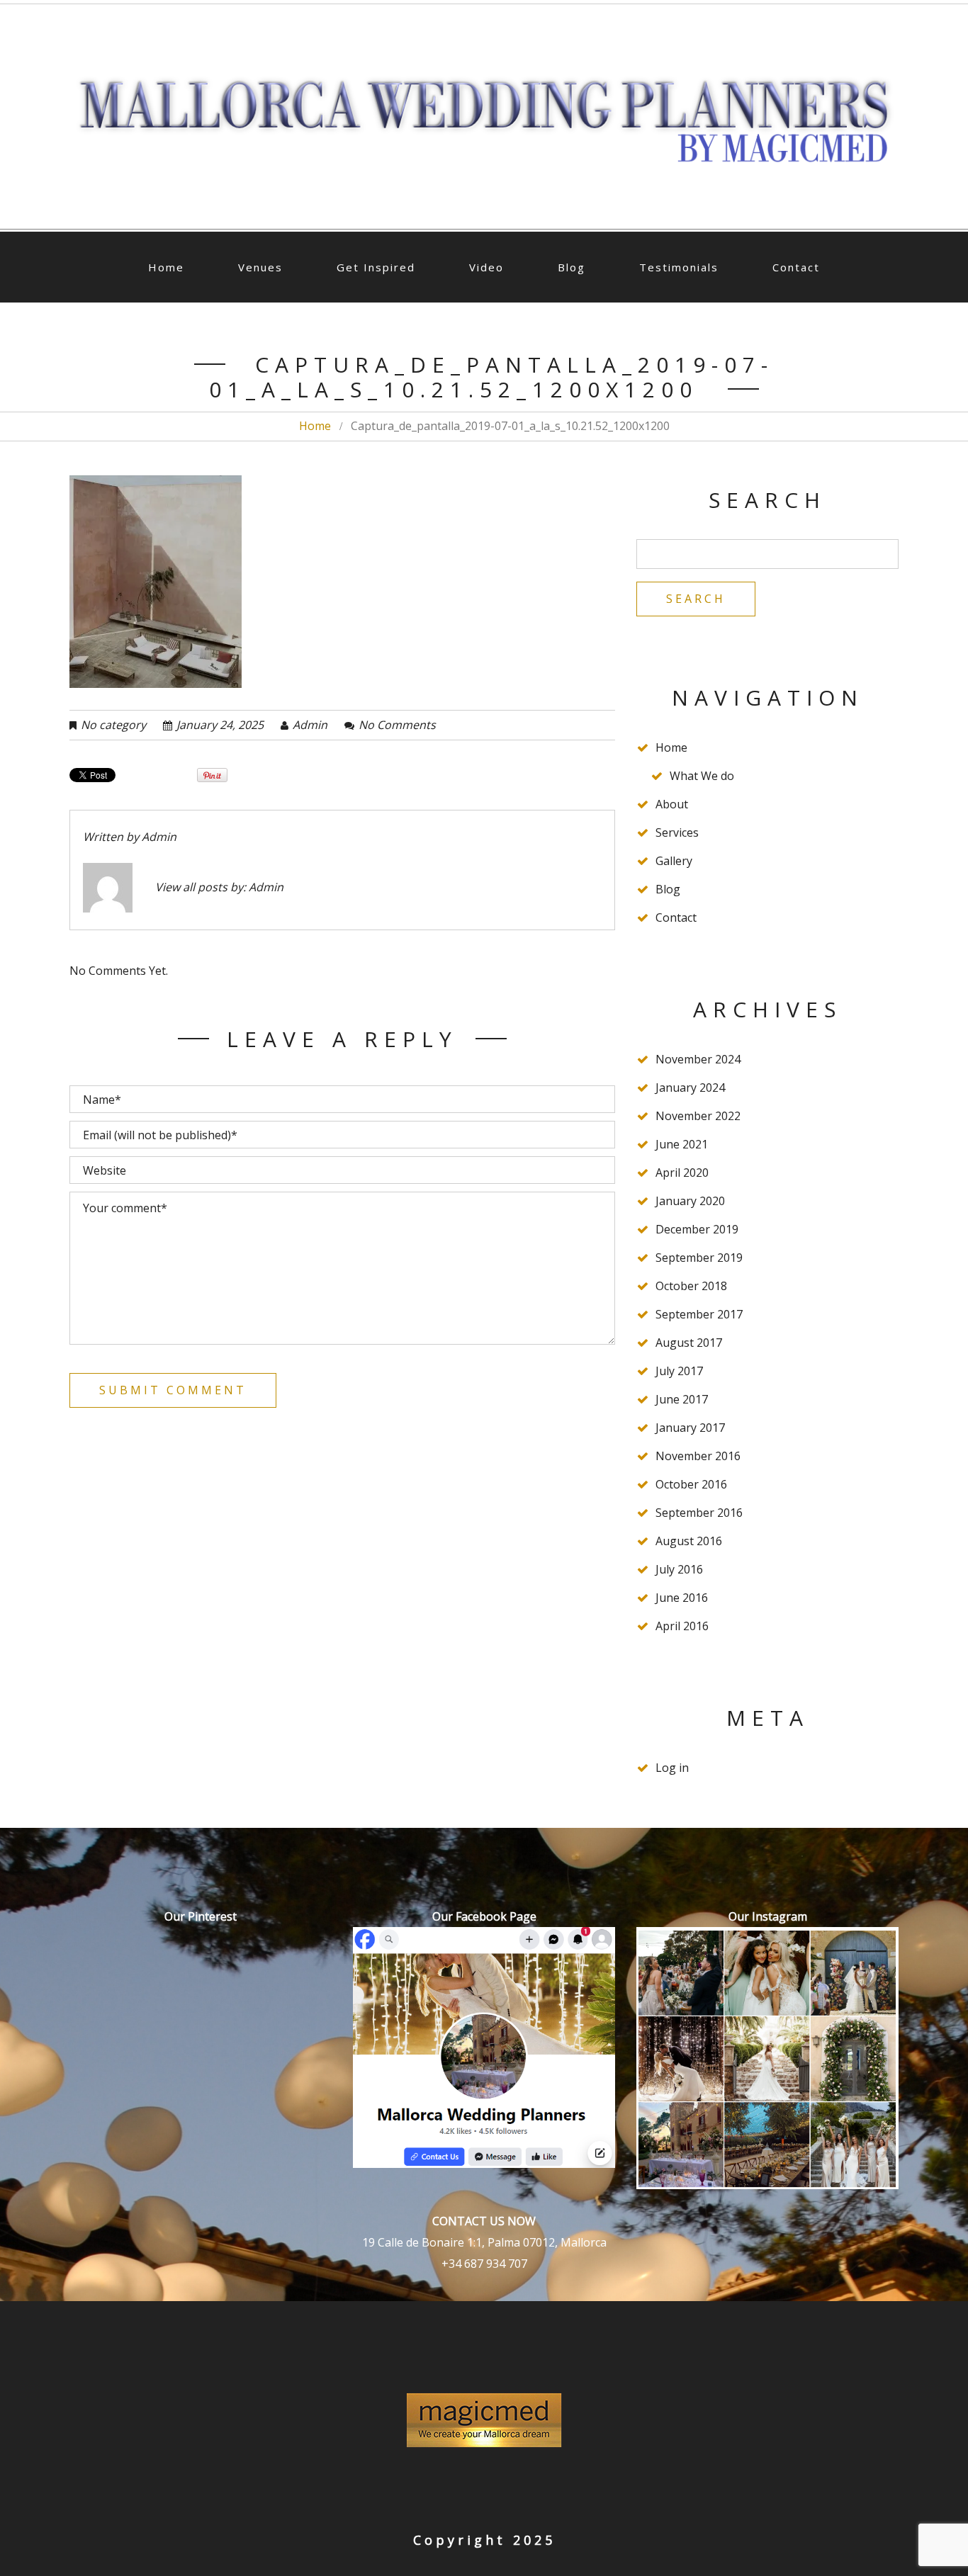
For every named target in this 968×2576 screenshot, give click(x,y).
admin (310, 725)
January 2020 (690, 1201)
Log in (672, 1768)
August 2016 (689, 1541)
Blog (572, 267)
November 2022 (698, 1116)
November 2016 (698, 1456)
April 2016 (682, 1626)
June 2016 (682, 1598)
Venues (260, 267)
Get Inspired (376, 267)
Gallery (674, 861)
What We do (702, 776)
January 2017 (690, 1428)
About (672, 804)
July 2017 (679, 1371)
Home (166, 267)
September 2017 (699, 1314)
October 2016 (691, 1484)
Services (677, 832)
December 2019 (697, 1229)
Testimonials (679, 267)
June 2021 (682, 1144)
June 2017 (682, 1399)
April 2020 (682, 1173)
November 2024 (698, 1059)
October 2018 (691, 1286)
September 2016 (699, 1513)
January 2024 (690, 1088)
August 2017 (689, 1343)
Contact (796, 267)
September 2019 (699, 1258)
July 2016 (679, 1569)
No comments (397, 725)
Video (486, 267)
